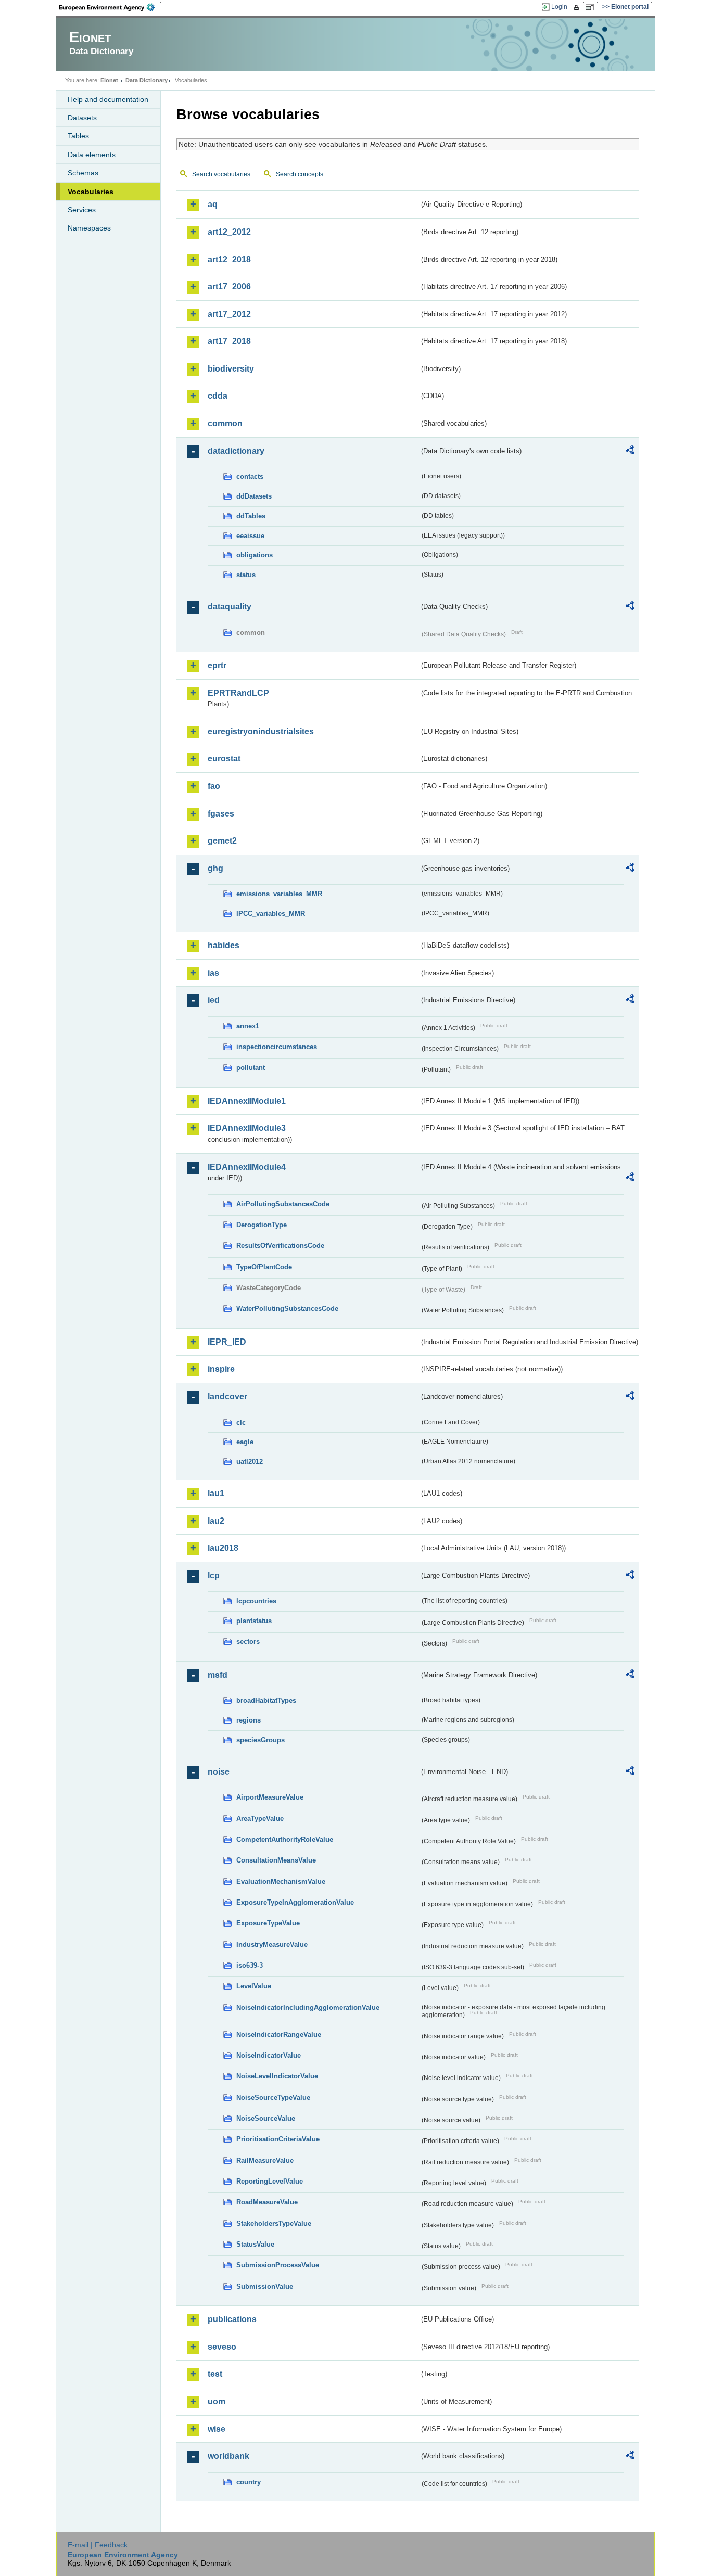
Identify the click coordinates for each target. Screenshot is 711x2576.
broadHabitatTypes (266, 1700)
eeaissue (250, 536)
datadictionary (236, 451)
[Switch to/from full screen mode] (592, 7)
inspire (221, 1369)
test (215, 2374)
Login (559, 7)
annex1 (248, 1026)
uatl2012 (250, 1462)
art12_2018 (229, 259)
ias (213, 973)
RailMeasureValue (265, 2160)
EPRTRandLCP (238, 693)
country (249, 2482)
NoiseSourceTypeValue (273, 2097)
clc (241, 1423)
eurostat (224, 758)
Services (82, 210)
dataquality (230, 607)
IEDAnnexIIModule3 (247, 1128)
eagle (245, 1442)
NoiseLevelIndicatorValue (277, 2076)
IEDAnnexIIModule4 (247, 1167)
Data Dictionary (147, 80)
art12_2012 (229, 232)
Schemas (83, 173)
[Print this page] (578, 7)
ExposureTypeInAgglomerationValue (295, 1902)
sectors (248, 1642)
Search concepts (300, 174)
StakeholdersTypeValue (274, 2223)
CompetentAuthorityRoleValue (285, 1839)
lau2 (216, 1521)
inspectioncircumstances (277, 1047)
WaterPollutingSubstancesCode (287, 1309)
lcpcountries (256, 1601)
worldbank (228, 2456)
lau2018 (223, 1548)
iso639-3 (250, 1965)
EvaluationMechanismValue (281, 1882)
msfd (218, 1675)
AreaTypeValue (260, 1819)
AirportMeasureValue (270, 1797)
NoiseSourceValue (266, 2118)
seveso (222, 2347)
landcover (227, 1397)
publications (232, 2319)
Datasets (82, 118)
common (225, 423)
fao (214, 786)
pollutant (251, 1068)
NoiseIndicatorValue (269, 2055)
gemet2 (222, 841)
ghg (215, 868)
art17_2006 (229, 286)
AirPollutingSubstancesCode (283, 1204)
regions (249, 1720)
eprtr (217, 665)
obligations (255, 555)
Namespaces (89, 228)
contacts (250, 476)
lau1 (216, 1493)
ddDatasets (254, 496)
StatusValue (255, 2244)
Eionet (109, 80)
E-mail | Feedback (98, 2545)
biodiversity (231, 369)
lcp (214, 1576)
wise (217, 2429)
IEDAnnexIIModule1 (247, 1101)
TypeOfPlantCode (264, 1267)
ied (214, 1000)
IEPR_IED (227, 1342)
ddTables (251, 516)
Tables (78, 136)
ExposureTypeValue (268, 1923)
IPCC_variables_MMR (271, 914)
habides (224, 945)
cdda (218, 396)
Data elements (92, 155)
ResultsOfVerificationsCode (280, 1246)
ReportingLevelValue (270, 2181)
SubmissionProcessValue (278, 2265)
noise (219, 1772)
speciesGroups (261, 1740)
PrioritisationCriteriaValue (278, 2139)
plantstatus (254, 1621)
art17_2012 (229, 314)
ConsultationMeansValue (276, 1860)
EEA (110, 7)
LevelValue (254, 1986)
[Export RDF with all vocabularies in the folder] (630, 452)
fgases (221, 814)
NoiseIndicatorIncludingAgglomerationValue (308, 2007)
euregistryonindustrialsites (261, 731)
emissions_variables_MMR (279, 894)
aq (213, 204)
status (246, 575)
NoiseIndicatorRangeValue (279, 2035)
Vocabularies (91, 192)
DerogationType (262, 1225)
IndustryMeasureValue (272, 1944)
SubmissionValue (265, 2286)
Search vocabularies (221, 174)
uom (217, 2401)
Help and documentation (108, 99)
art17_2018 (229, 341)
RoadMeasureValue (267, 2202)
